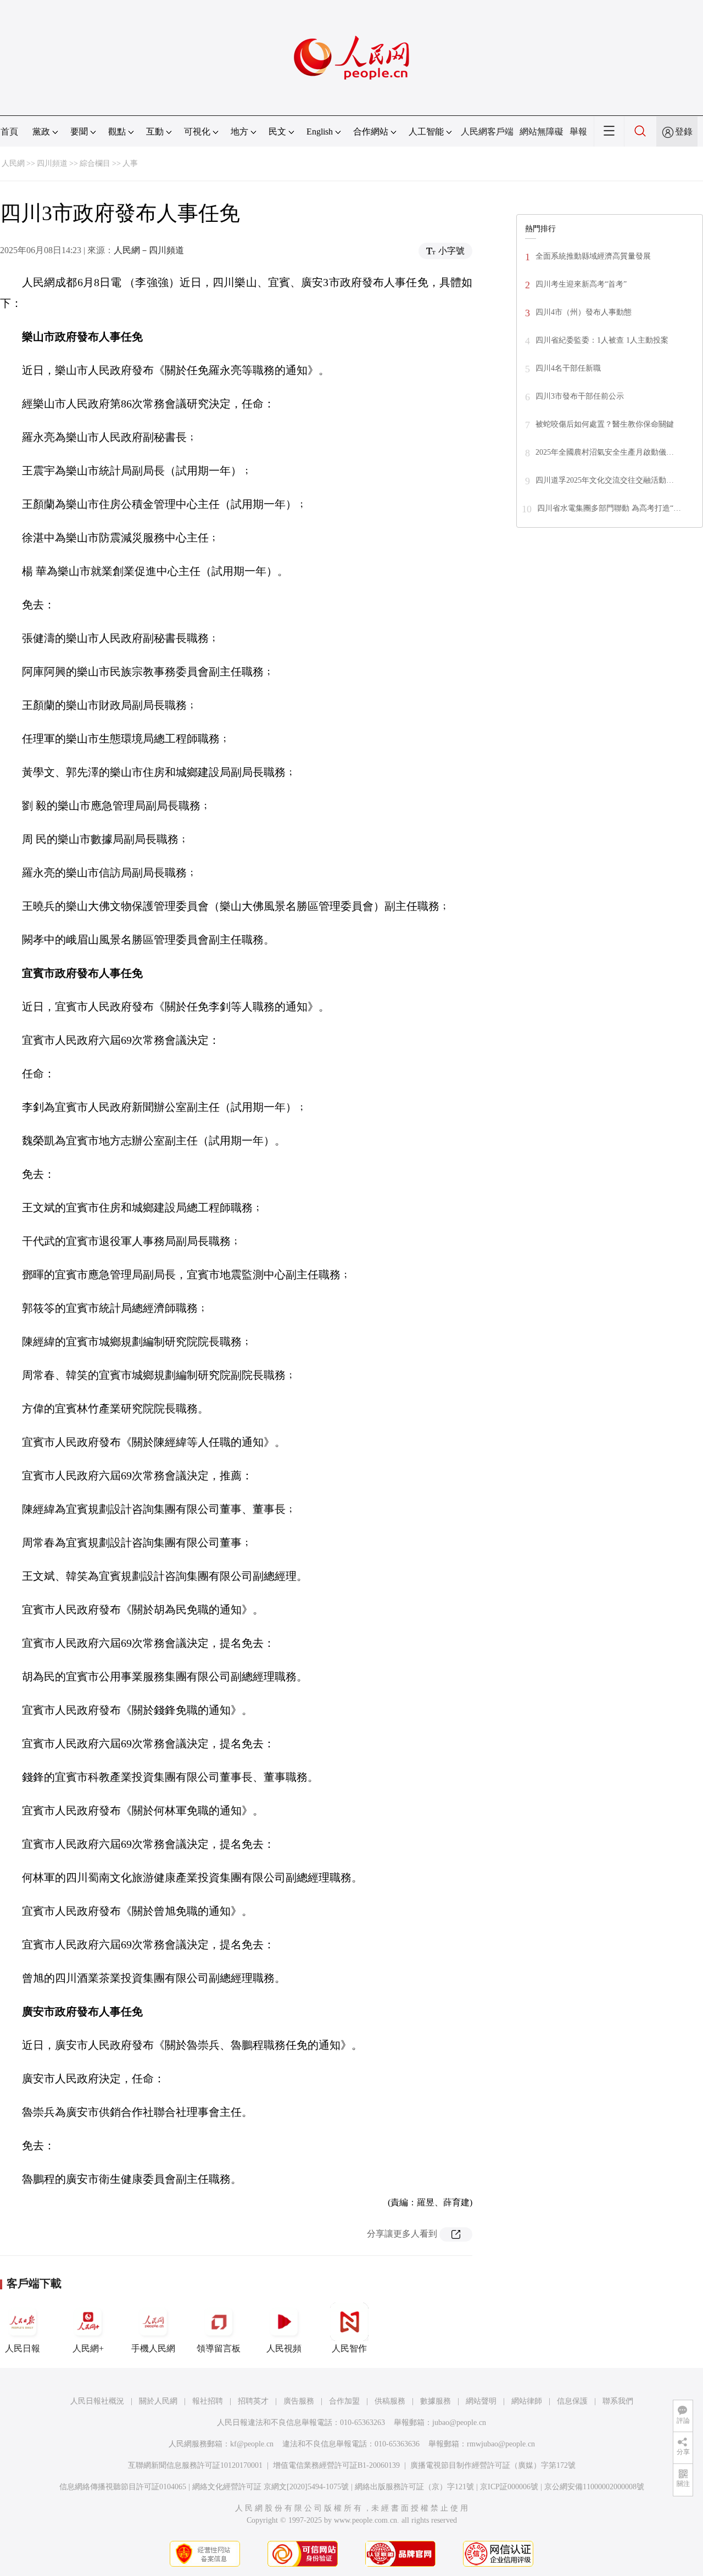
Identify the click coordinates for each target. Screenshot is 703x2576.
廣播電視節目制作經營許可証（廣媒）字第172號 (493, 2465)
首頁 (9, 132)
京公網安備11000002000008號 (594, 2487)
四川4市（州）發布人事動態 (584, 312)
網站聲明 (481, 2401)
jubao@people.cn (459, 2423)
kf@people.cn (252, 2444)
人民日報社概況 (97, 2401)
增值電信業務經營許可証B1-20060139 (336, 2465)
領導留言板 (219, 2348)
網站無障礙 (542, 132)
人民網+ (88, 2348)
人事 (130, 163)
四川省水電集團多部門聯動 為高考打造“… (609, 508)
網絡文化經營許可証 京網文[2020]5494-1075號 (270, 2487)
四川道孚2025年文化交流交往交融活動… (605, 480)
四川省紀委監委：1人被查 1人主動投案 (602, 340)
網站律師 (527, 2401)
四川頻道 (52, 163)
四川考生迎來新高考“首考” (581, 284)
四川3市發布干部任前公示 (580, 396)
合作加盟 (344, 2401)
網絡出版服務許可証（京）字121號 (414, 2487)
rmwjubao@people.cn (501, 2444)
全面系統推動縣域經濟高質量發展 (593, 256)
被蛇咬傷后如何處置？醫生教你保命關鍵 (605, 424)
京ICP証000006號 (509, 2487)
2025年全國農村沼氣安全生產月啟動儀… (605, 452)
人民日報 (23, 2348)
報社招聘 (208, 2401)
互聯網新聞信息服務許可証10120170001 (195, 2465)
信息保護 (572, 2401)
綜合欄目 (95, 163)
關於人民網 (158, 2401)
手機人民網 (153, 2348)
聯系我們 (618, 2401)
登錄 (684, 132)
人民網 (13, 163)
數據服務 (436, 2401)
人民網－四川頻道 (149, 250)
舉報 (578, 132)
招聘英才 (253, 2401)
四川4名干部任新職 (568, 368)
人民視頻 (284, 2348)
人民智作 (349, 2348)
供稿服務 (390, 2401)
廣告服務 (299, 2401)
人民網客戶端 (487, 132)
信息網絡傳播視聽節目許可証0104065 (123, 2487)
